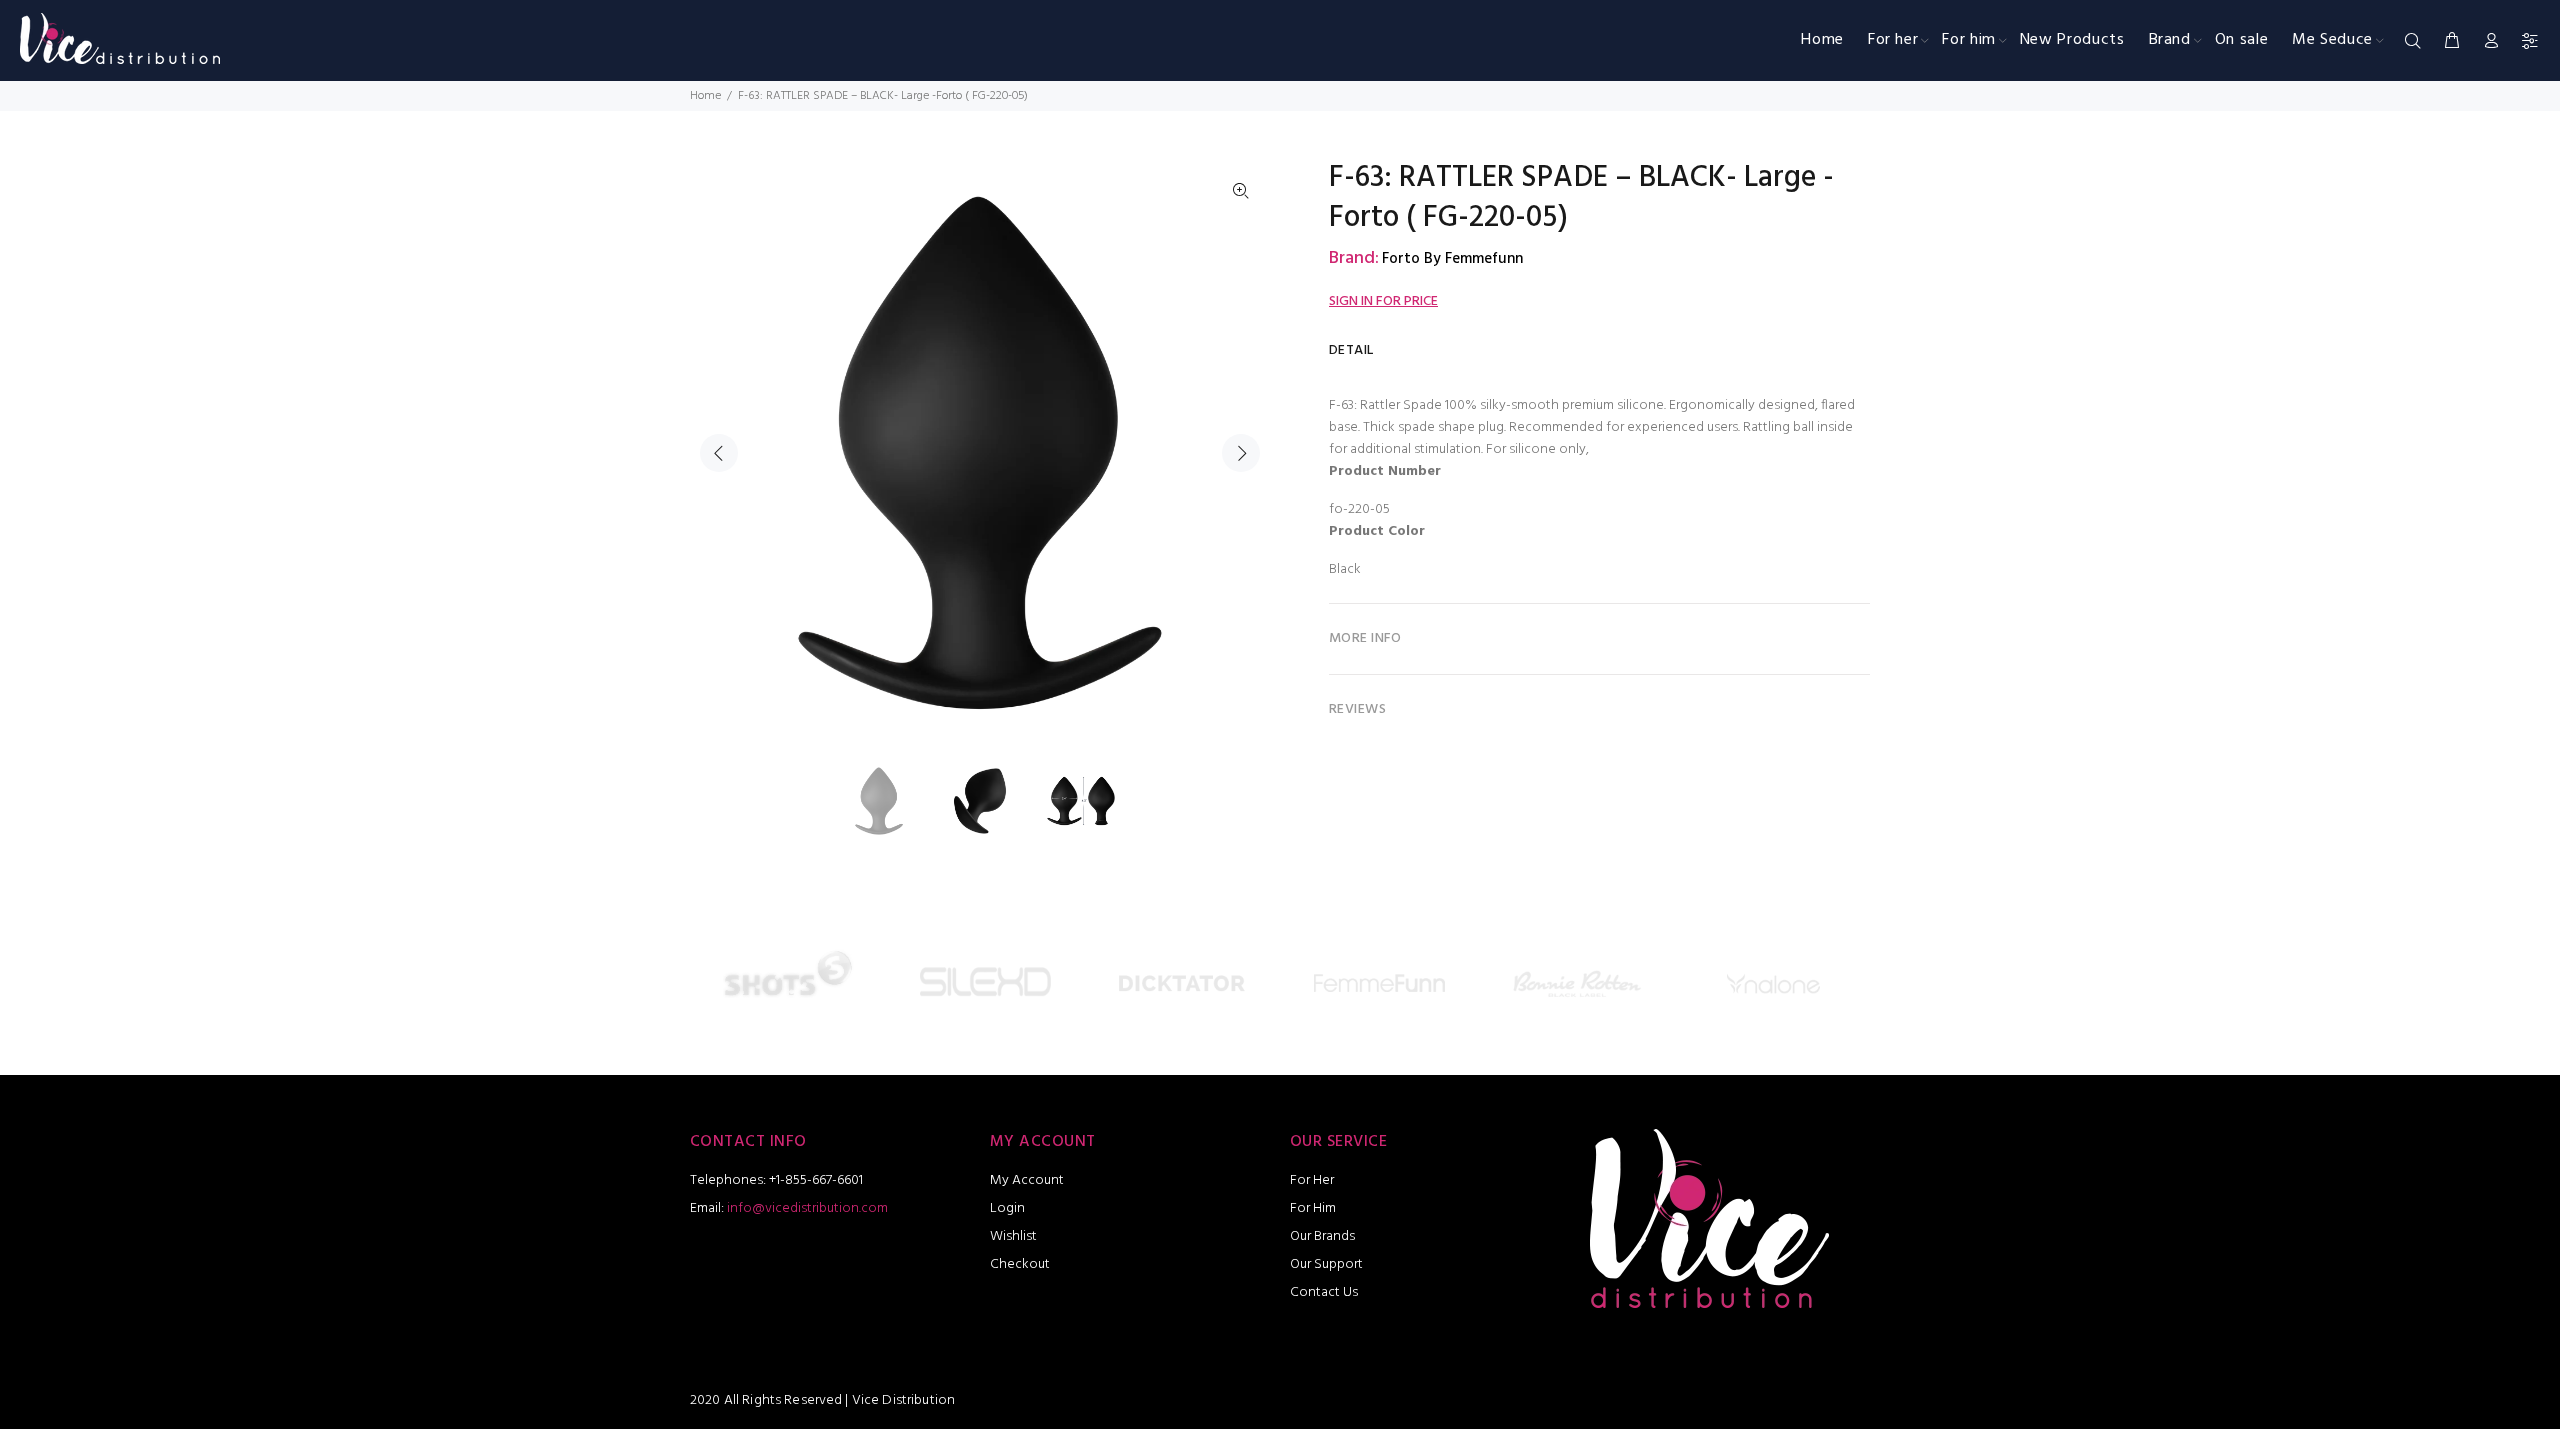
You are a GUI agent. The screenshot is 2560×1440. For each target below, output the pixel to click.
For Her (1312, 1180)
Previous (719, 453)
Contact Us (1324, 1292)
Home (705, 96)
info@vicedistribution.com (807, 1208)
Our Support (1326, 1264)
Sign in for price (1383, 301)
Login (1007, 1208)
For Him (1313, 1208)
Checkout (1020, 1264)
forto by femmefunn (1452, 259)
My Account (1027, 1180)
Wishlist (1013, 1236)
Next (1241, 453)
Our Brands (1322, 1236)
